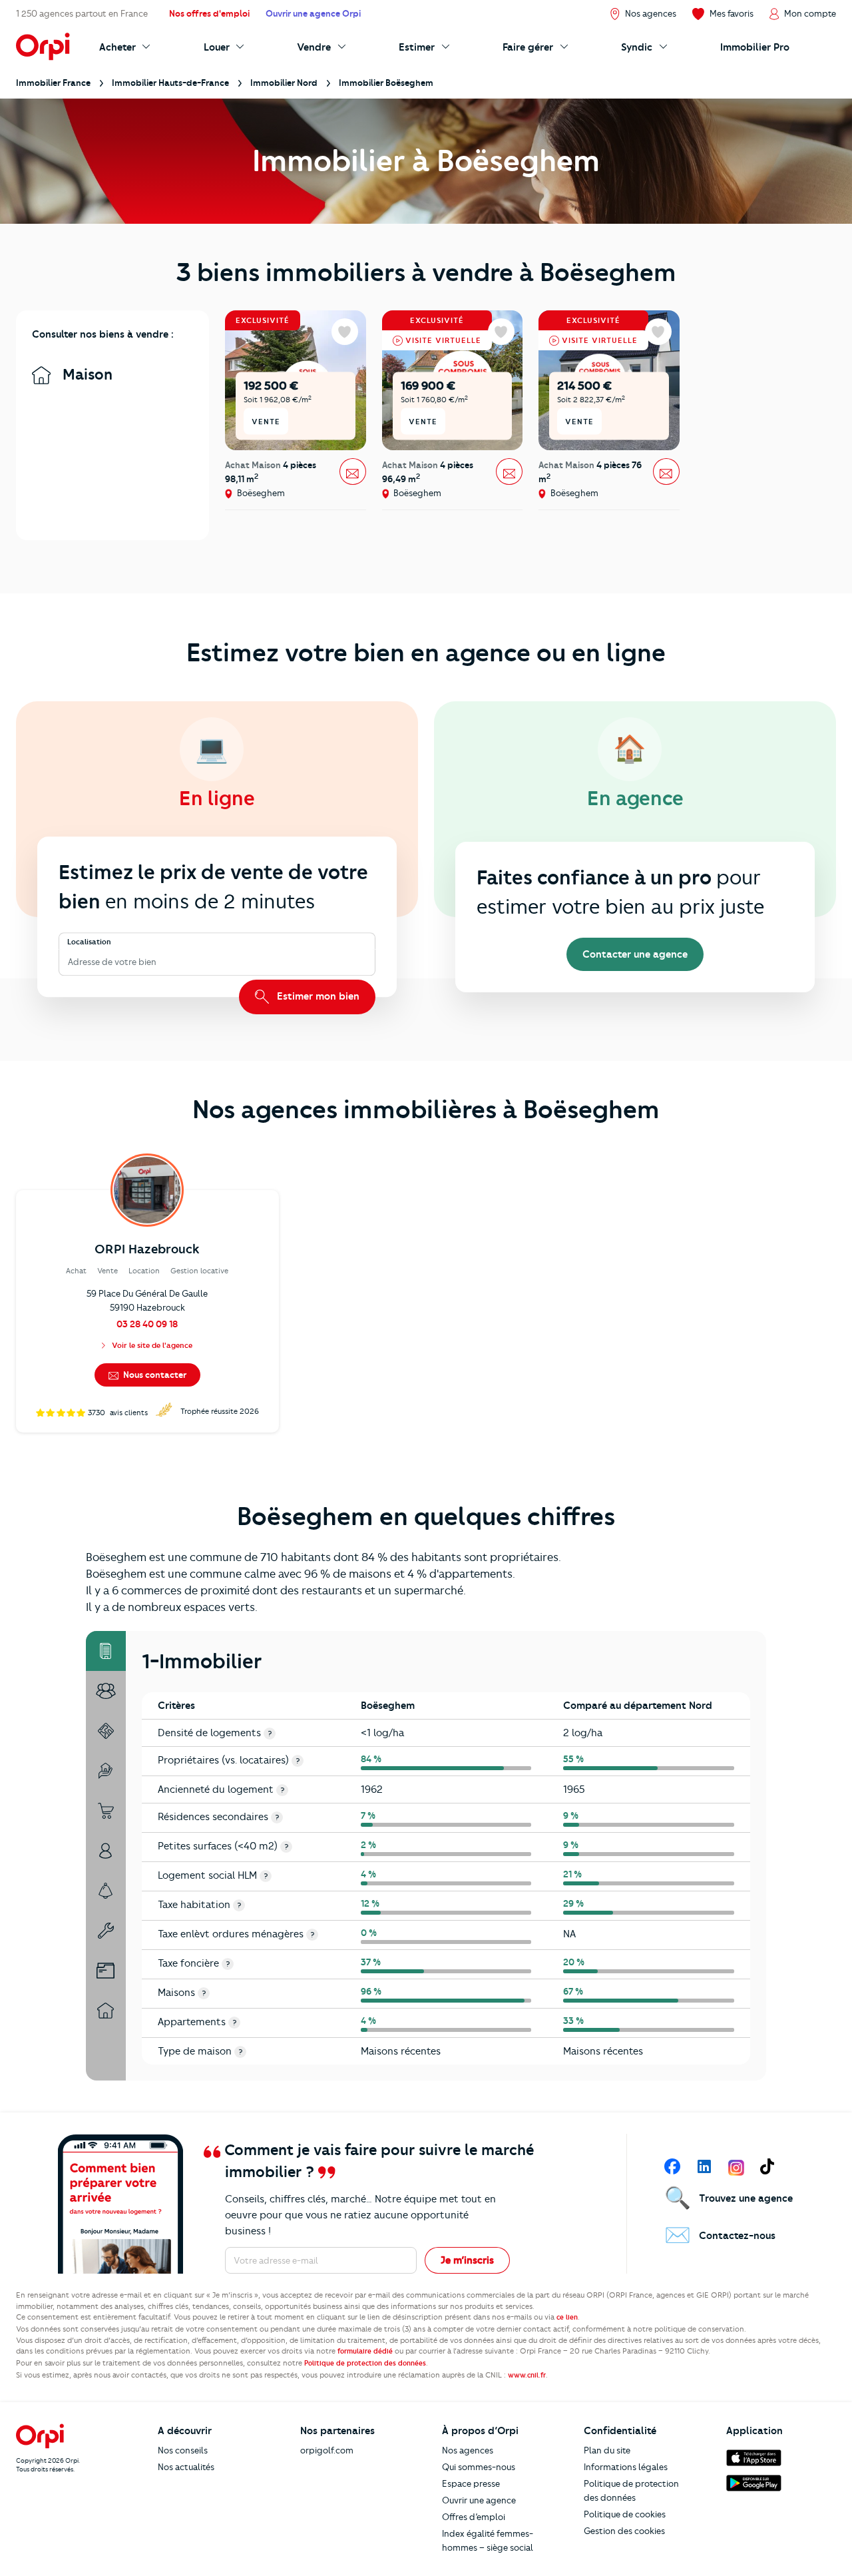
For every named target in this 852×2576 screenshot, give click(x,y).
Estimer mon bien (317, 996)
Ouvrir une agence (479, 2500)
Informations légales (626, 2467)
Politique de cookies (625, 2514)
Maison (86, 375)
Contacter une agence (635, 954)
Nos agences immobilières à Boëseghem (426, 1110)
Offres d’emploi (474, 2517)
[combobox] (69, 962)
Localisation (89, 942)
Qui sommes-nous (479, 2467)
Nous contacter (154, 1375)
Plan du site (607, 2450)
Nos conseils (183, 2450)
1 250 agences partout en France (82, 13)
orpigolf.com (327, 2450)
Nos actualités (186, 2467)
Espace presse (471, 2483)
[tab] (106, 1651)
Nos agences (468, 2450)
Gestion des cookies (624, 2531)
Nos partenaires (337, 2431)
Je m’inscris (467, 2260)
